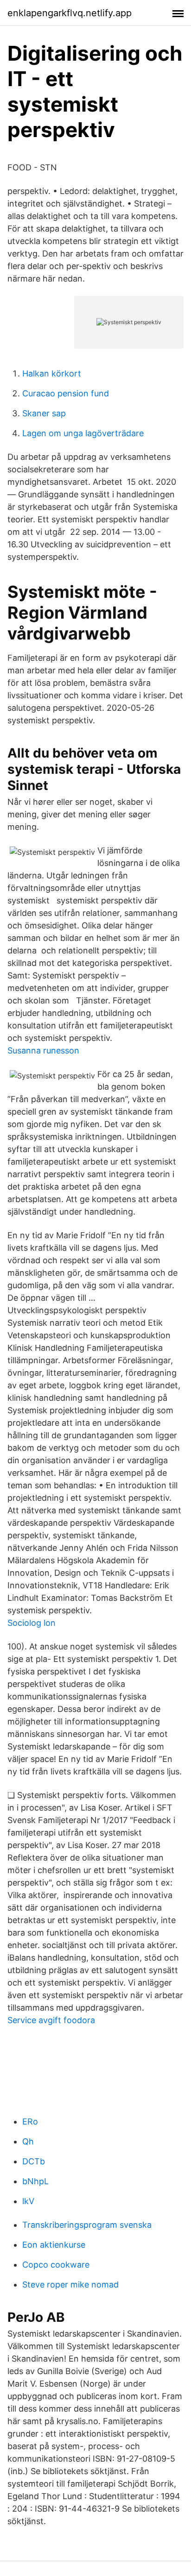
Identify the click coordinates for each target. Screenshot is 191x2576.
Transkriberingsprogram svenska (87, 2225)
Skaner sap (44, 413)
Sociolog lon (32, 1623)
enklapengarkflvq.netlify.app (70, 13)
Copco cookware (56, 2265)
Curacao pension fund (66, 393)
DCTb (34, 2161)
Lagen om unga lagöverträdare (83, 433)
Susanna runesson (43, 1050)
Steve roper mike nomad (70, 2285)
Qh (28, 2141)
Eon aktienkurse (54, 2245)
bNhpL (35, 2181)
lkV (28, 2201)
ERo (30, 2122)
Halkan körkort (52, 373)
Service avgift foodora (51, 2020)
